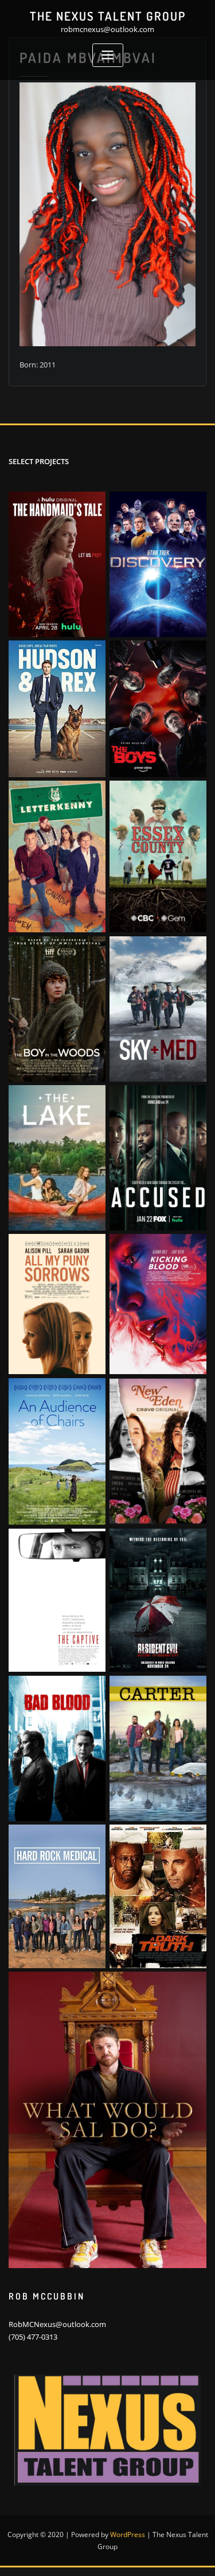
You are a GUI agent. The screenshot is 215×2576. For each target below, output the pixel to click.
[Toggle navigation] (108, 55)
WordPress (128, 2535)
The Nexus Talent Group (108, 16)
